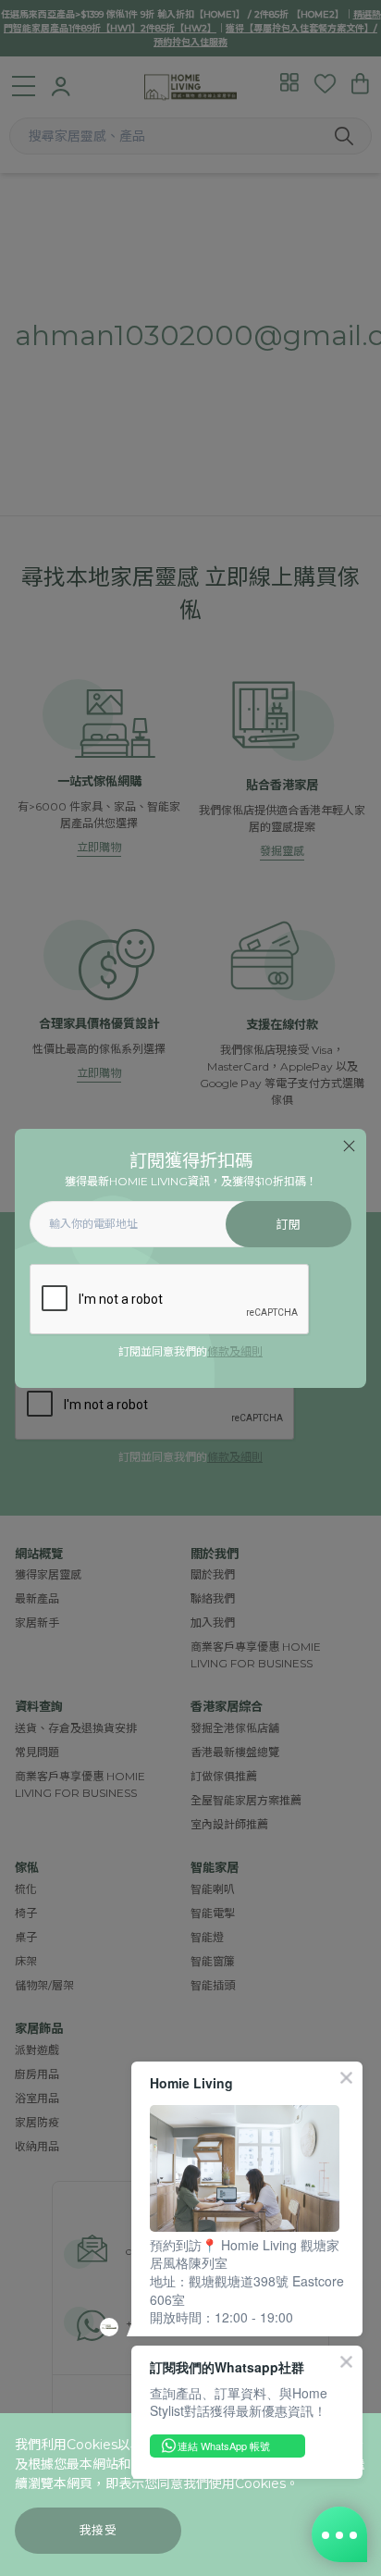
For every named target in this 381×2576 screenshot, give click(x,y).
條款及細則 (235, 1351)
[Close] (349, 1146)
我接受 (98, 2530)
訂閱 (288, 1225)
